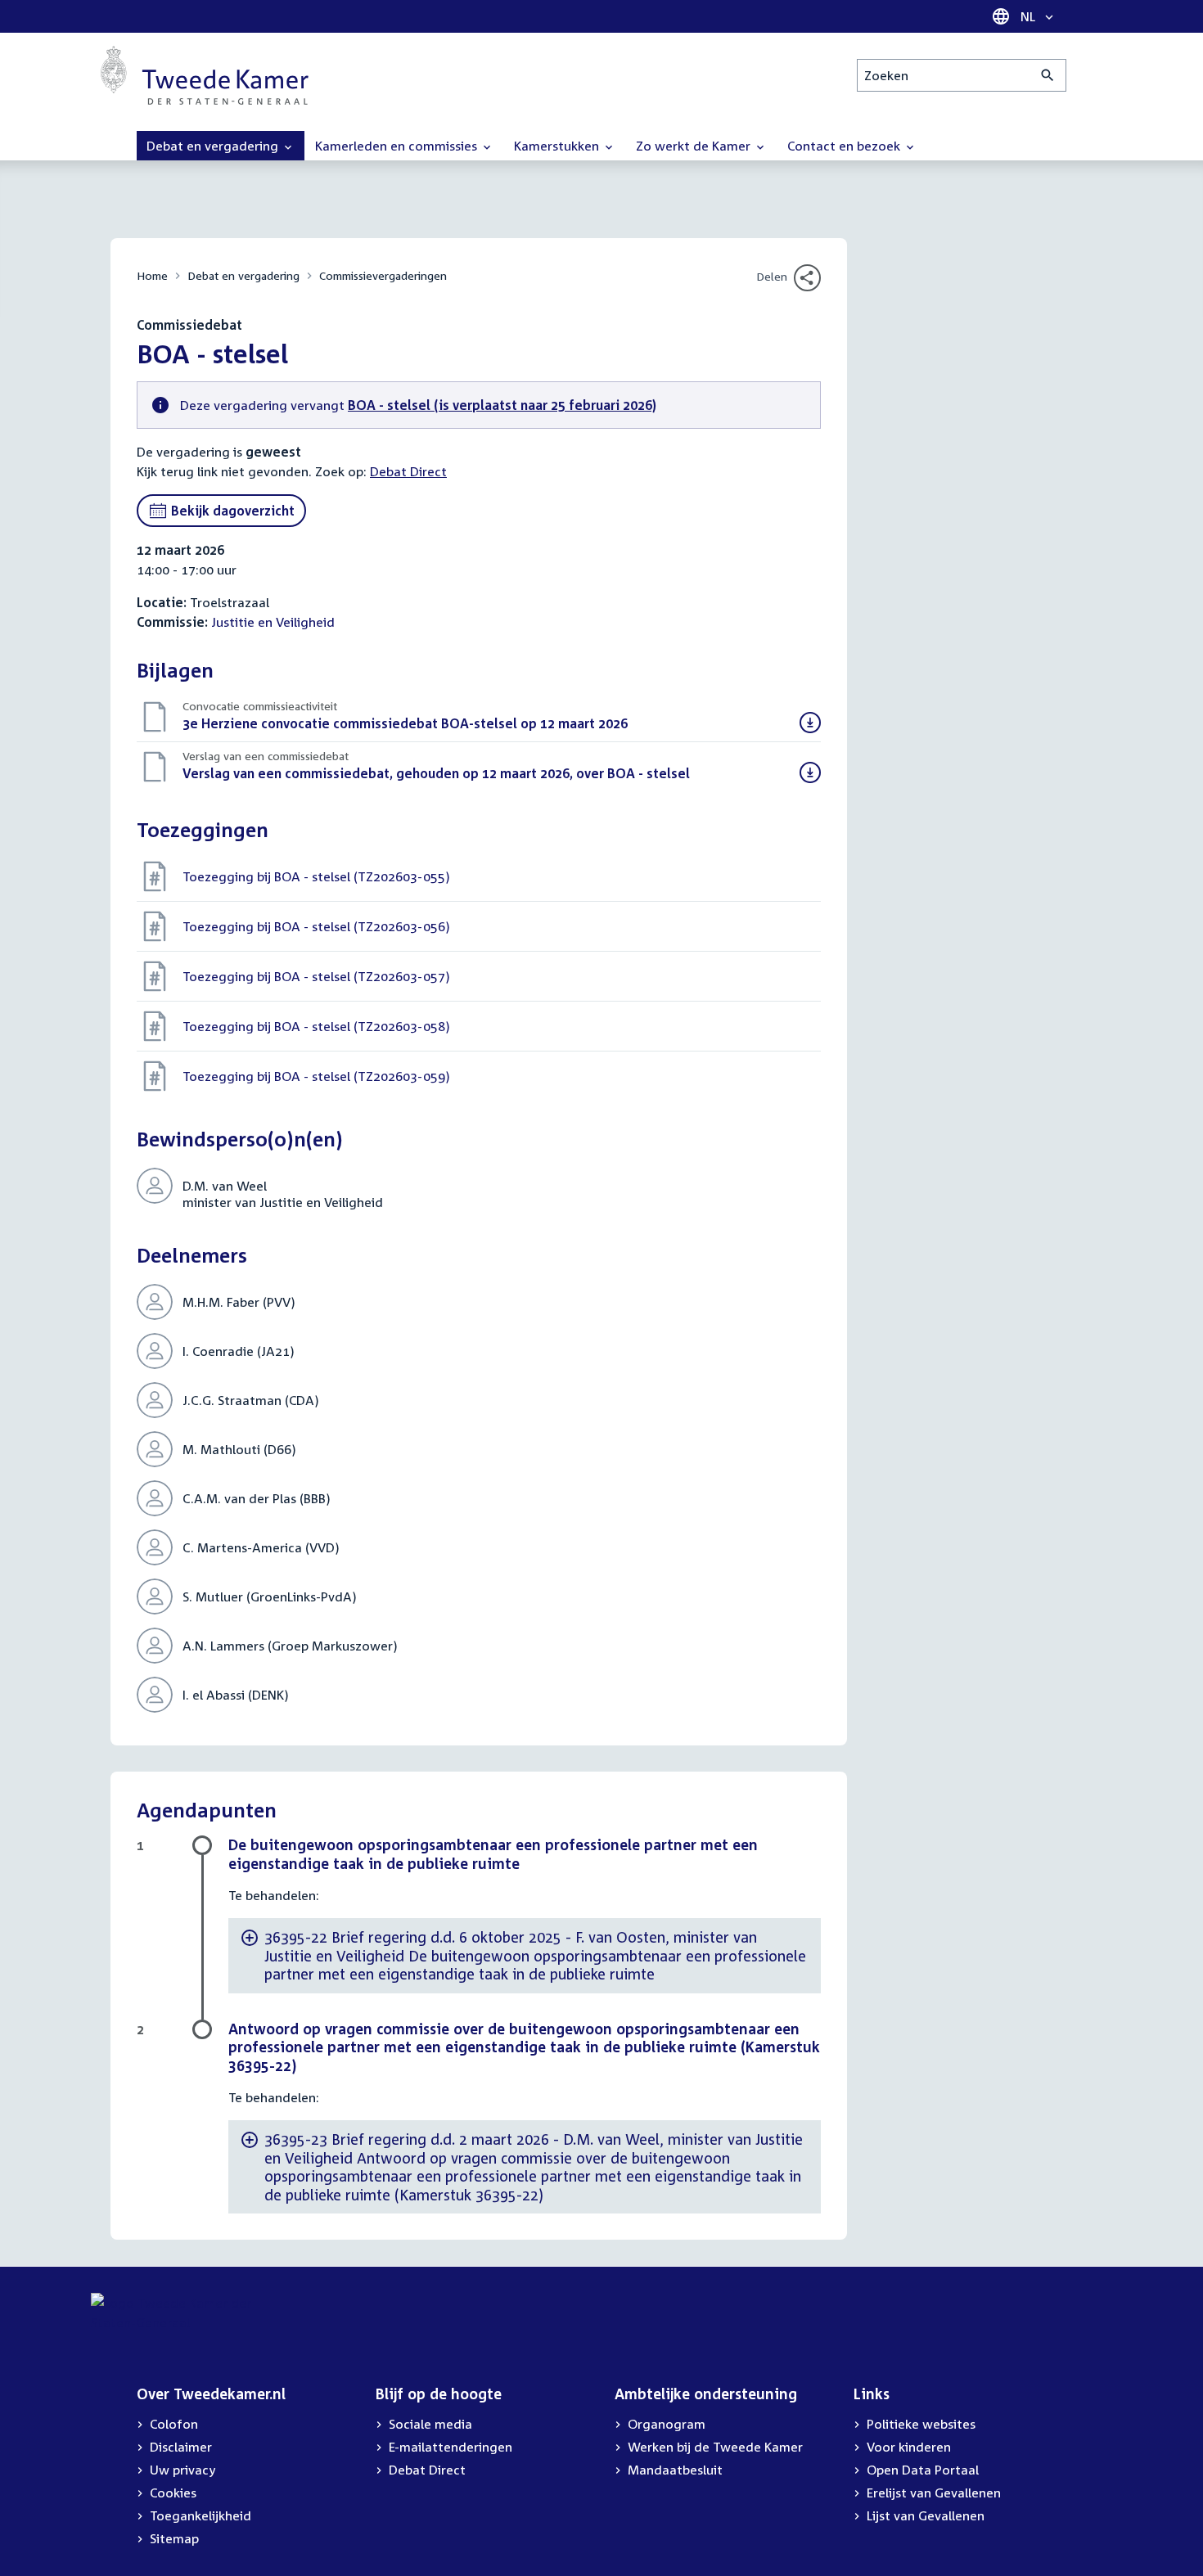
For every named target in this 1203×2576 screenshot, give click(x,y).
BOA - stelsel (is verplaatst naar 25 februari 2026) (502, 405)
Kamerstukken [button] (558, 146)
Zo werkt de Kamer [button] (695, 146)
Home (152, 275)
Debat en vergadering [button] (214, 146)
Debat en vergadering (243, 275)
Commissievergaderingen (383, 275)
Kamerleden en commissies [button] (398, 146)
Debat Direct (408, 471)
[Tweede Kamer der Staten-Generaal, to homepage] (205, 75)
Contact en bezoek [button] (845, 146)
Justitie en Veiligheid (273, 622)
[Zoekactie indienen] (1048, 75)
